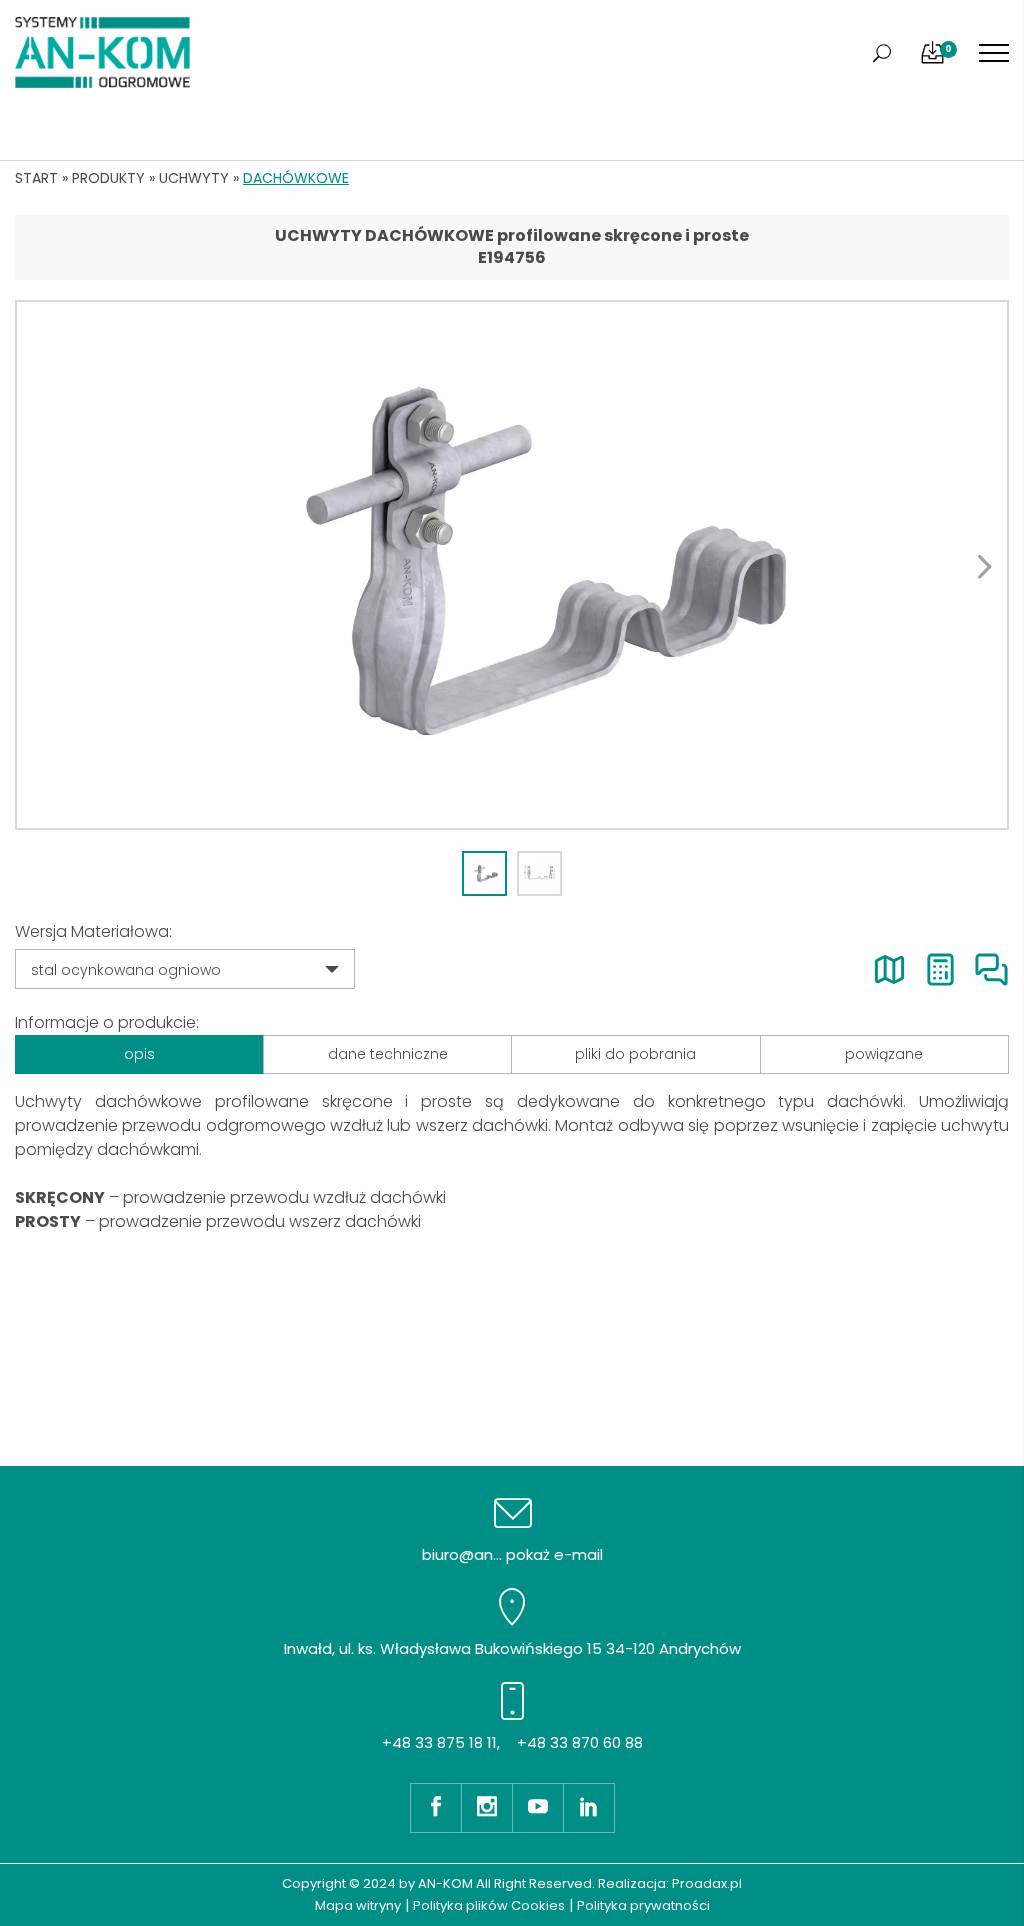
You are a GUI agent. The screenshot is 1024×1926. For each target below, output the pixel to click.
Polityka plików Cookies (489, 1905)
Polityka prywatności (643, 1905)
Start (36, 178)
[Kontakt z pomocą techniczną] (991, 969)
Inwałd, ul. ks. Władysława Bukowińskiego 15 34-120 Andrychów (512, 1648)
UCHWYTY (194, 178)
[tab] (484, 873)
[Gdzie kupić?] (889, 969)
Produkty (108, 178)
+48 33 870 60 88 (580, 1742)
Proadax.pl (707, 1883)
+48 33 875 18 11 (439, 1742)
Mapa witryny (358, 1905)
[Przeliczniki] (940, 969)
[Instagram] (486, 1808)
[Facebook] (435, 1808)
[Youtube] (537, 1808)
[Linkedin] (589, 1808)
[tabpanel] (512, 565)
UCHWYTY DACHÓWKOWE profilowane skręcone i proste (512, 235)
